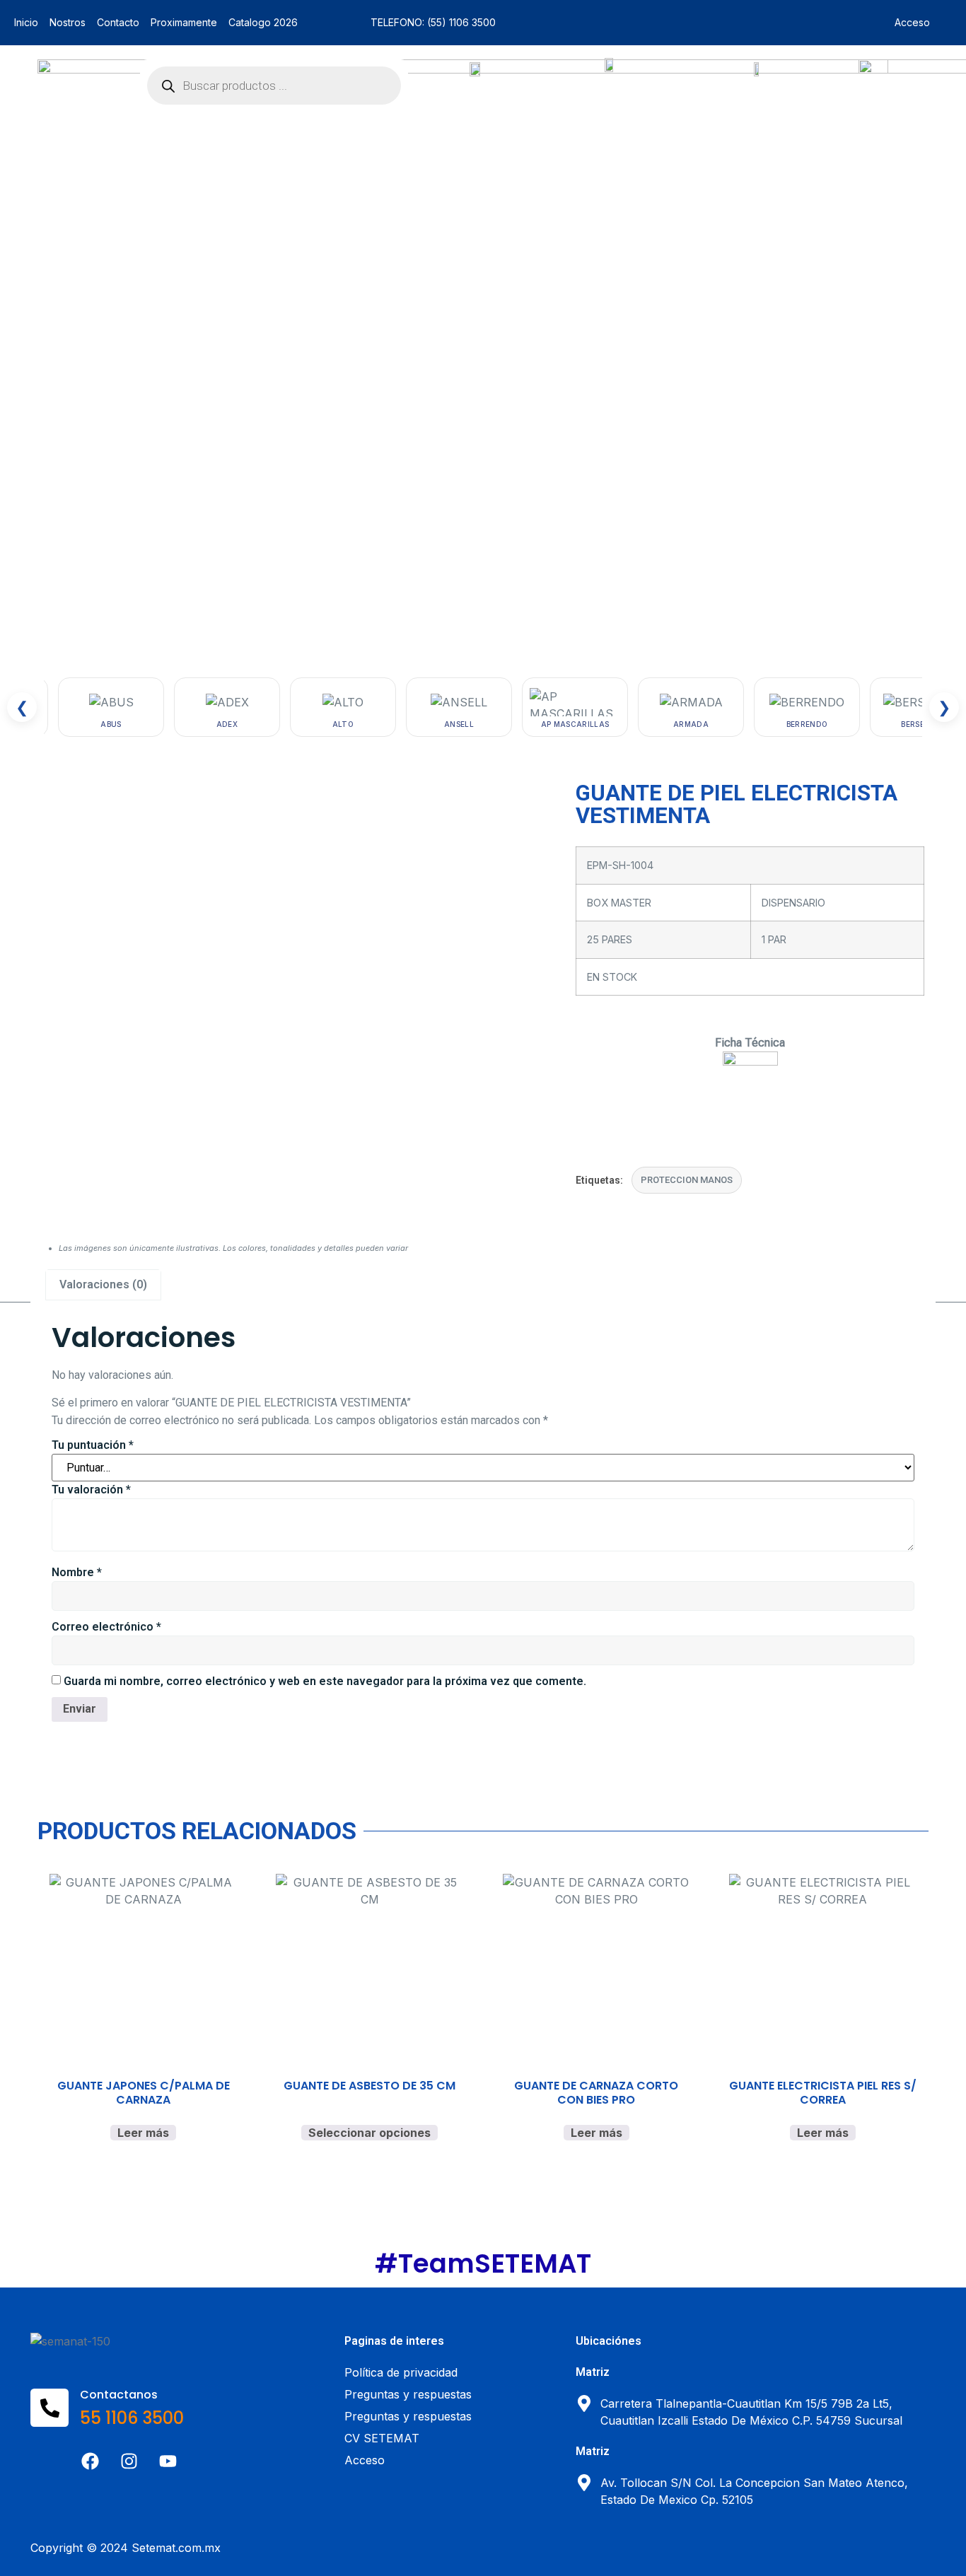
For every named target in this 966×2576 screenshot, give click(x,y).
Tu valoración (91, 1490)
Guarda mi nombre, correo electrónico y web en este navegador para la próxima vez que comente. (325, 1681)
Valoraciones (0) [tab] (103, 1284)
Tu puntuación (93, 1445)
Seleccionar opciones (369, 2133)
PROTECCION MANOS (687, 1180)
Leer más (143, 2133)
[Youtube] (168, 2461)
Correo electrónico (106, 1627)
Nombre (77, 1572)
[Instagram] (129, 2461)
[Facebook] (91, 2461)
